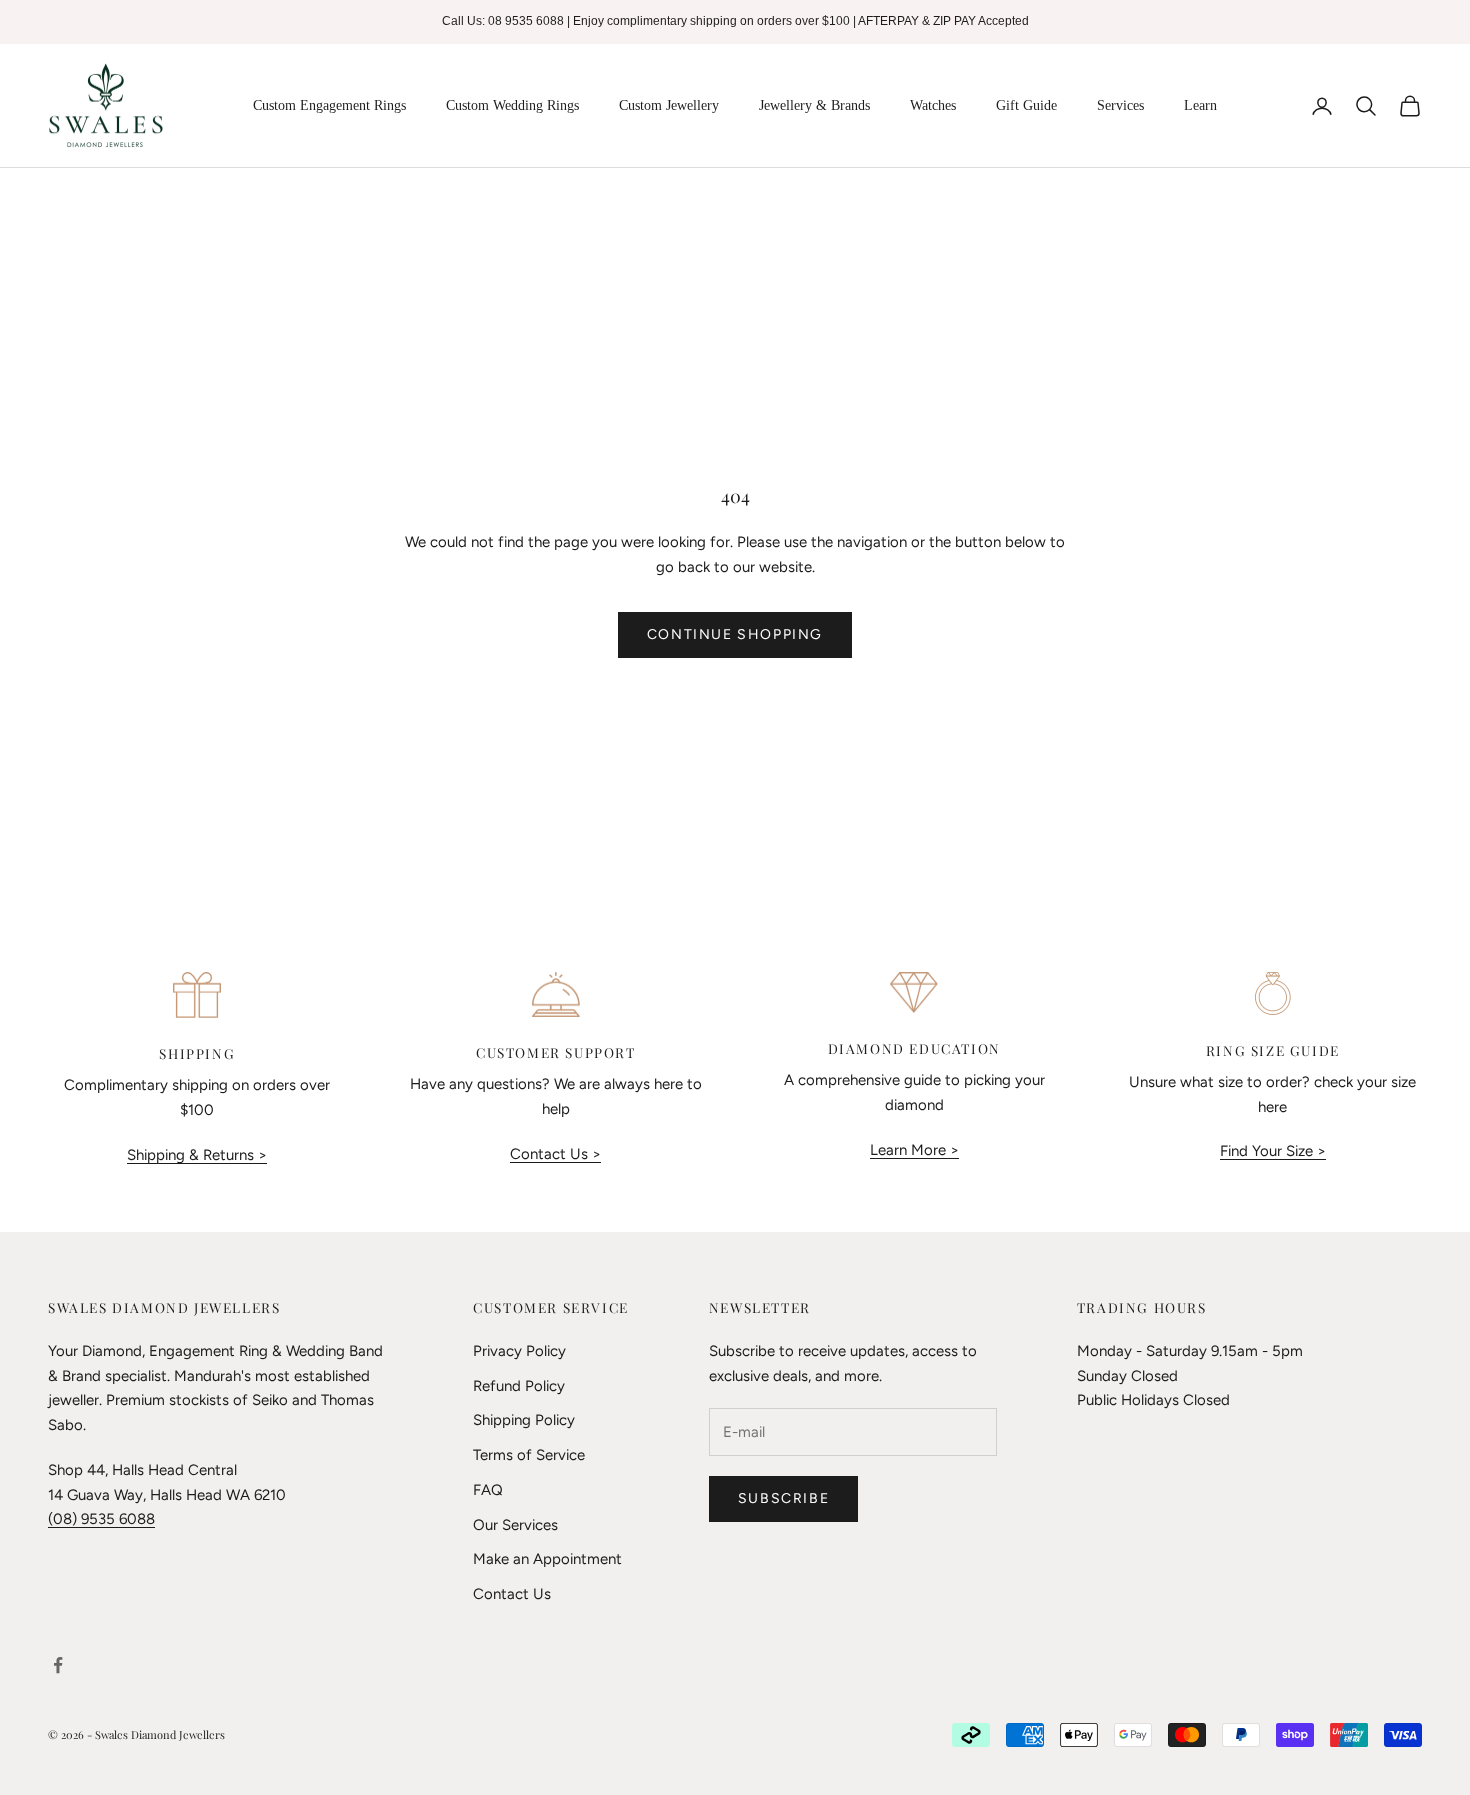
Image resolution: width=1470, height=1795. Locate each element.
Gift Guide (1026, 105)
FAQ (488, 1490)
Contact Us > (555, 1154)
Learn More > (914, 1150)
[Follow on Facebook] (58, 1665)
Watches (933, 105)
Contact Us (512, 1594)
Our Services (515, 1525)
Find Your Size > (1273, 1151)
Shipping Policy (524, 1420)
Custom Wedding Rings (512, 105)
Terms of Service (529, 1455)
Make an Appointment (547, 1559)
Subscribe (783, 1498)
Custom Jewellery (669, 105)
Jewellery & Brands (814, 105)
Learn (1200, 105)
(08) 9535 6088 (101, 1519)
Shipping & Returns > (197, 1155)
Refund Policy (519, 1386)
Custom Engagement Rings (329, 105)
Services (1120, 105)
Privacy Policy (519, 1351)
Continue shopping (735, 634)
